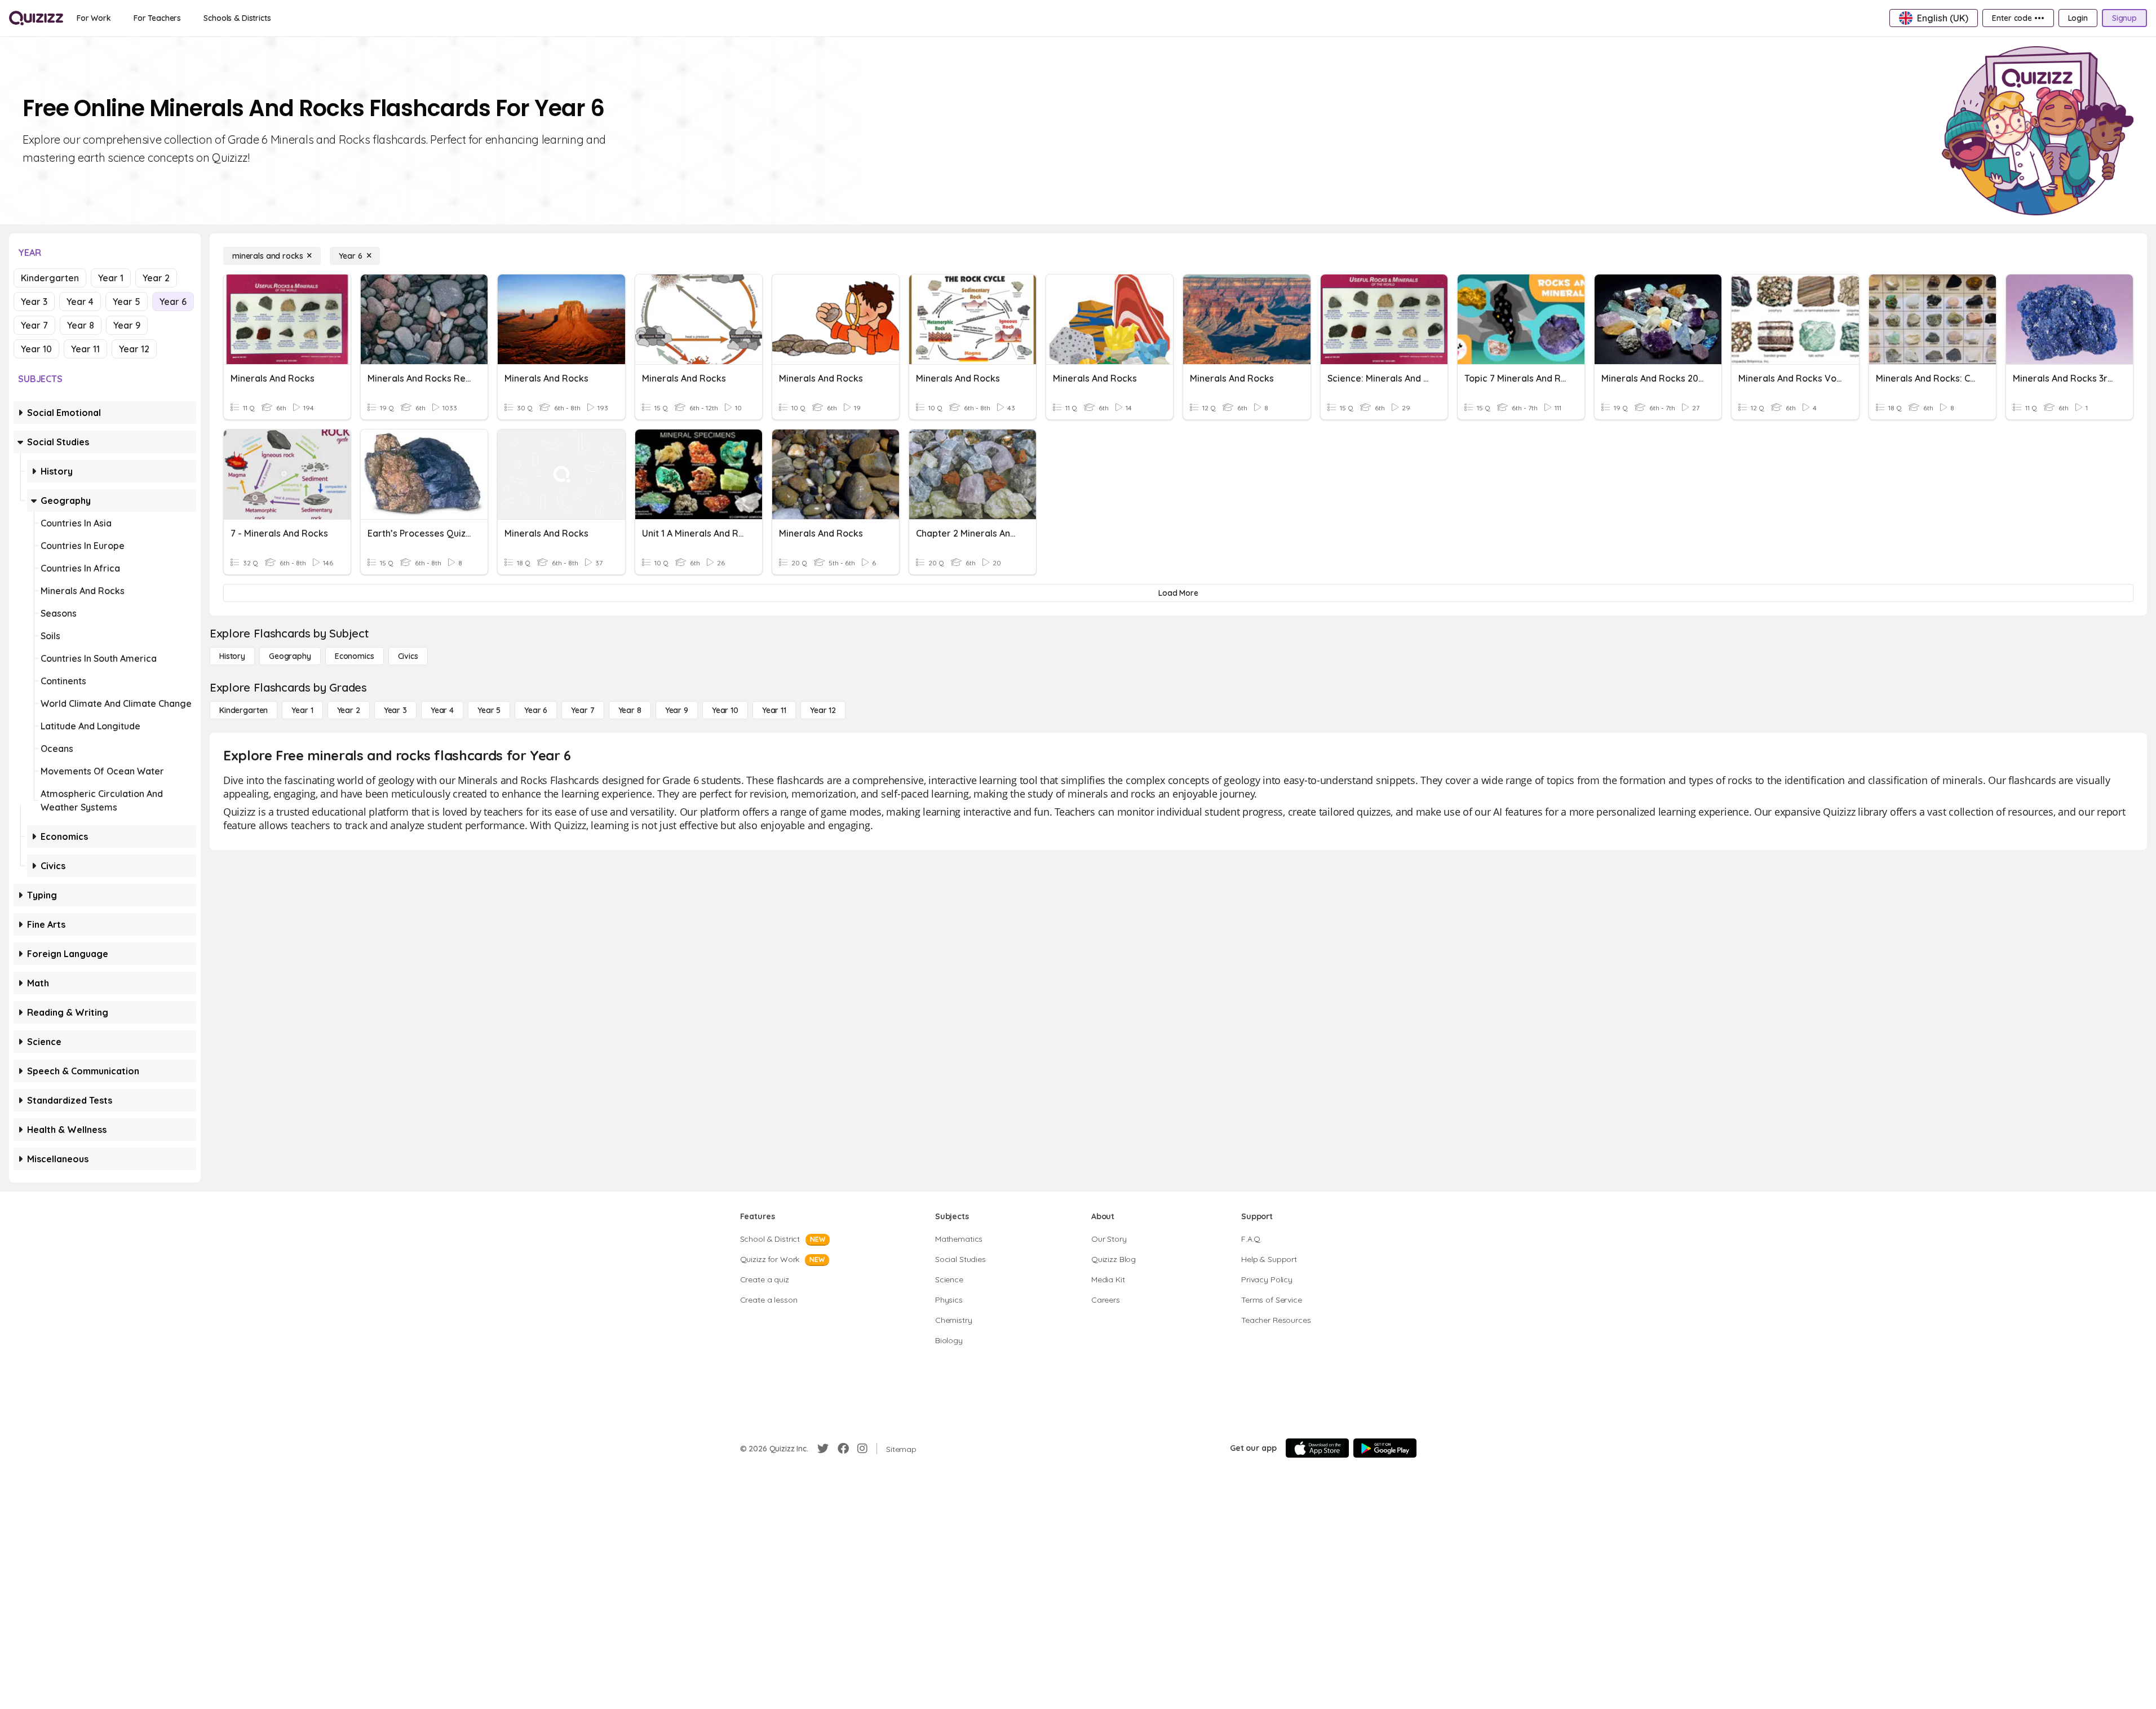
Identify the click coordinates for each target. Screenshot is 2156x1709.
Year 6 (173, 302)
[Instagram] (862, 1449)
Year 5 (127, 302)
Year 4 (80, 302)
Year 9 (127, 325)
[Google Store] (1385, 1448)
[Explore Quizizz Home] (36, 18)
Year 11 (85, 349)
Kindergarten (50, 278)
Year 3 (34, 302)
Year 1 (111, 278)
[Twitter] (823, 1449)
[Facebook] (843, 1449)
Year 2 (156, 278)
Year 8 (81, 325)
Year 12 (134, 349)
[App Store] (1317, 1448)
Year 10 (36, 349)
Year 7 (34, 325)
